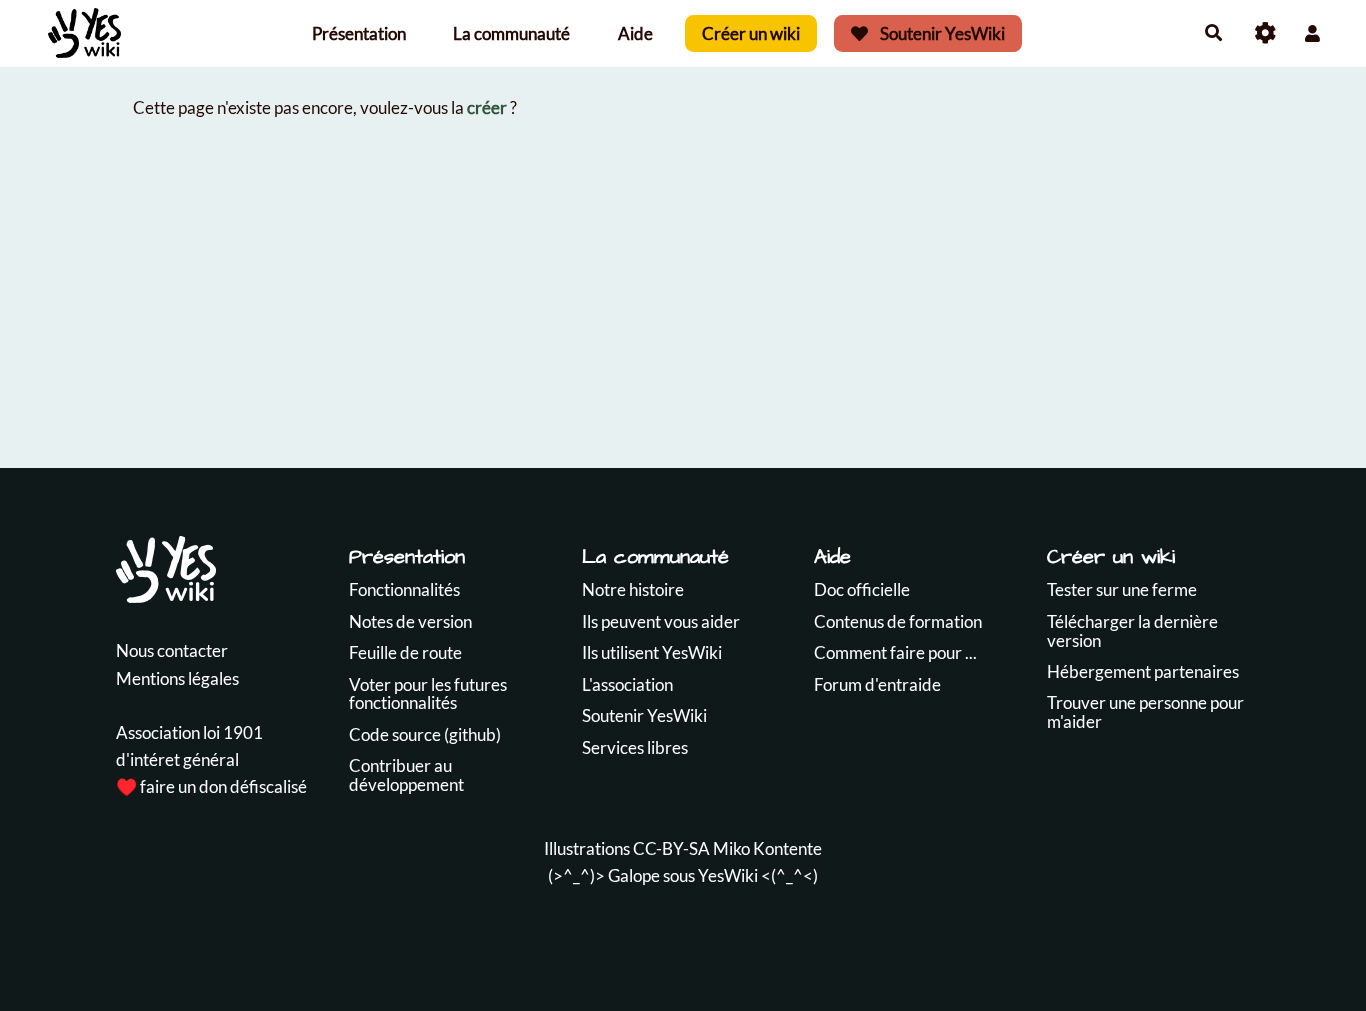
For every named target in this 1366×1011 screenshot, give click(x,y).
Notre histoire (633, 589)
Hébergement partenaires (1143, 671)
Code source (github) (425, 734)
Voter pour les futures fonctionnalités (428, 694)
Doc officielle (862, 589)
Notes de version (410, 621)
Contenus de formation (898, 621)
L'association (627, 684)
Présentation (359, 33)
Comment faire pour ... (895, 652)
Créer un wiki (751, 33)
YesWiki (728, 875)
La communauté (511, 33)
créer (487, 107)
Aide (635, 33)
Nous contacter (172, 650)
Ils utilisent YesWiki (652, 652)
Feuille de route (405, 652)
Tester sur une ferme (1122, 589)
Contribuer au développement (406, 775)
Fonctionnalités (404, 589)
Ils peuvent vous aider (661, 621)
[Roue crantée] (1265, 33)
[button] (1312, 33)
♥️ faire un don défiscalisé (211, 786)
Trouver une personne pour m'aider (1145, 712)
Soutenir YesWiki (941, 33)
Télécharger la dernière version (1132, 631)
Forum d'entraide (877, 684)
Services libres (635, 747)
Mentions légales (177, 678)
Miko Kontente (767, 848)
